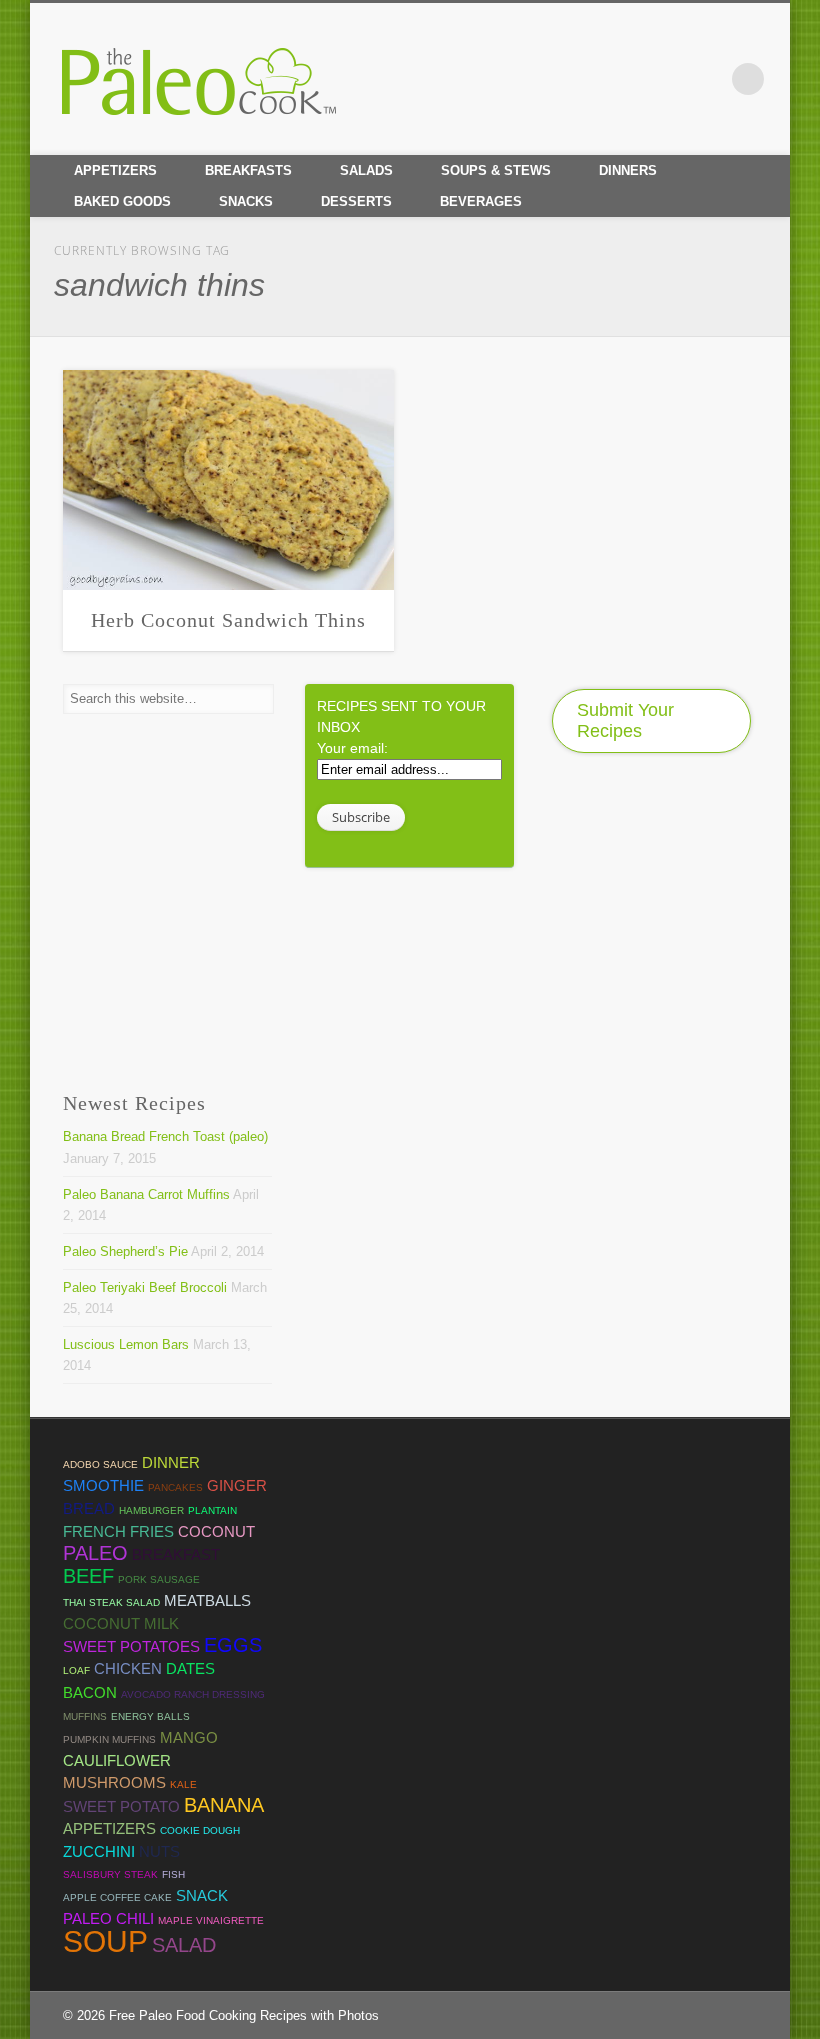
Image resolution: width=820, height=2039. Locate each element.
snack (202, 1895)
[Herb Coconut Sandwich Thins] (228, 480)
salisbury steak (110, 1874)
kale (183, 1784)
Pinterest (665, 79)
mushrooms (114, 1782)
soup (105, 1941)
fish (173, 1874)
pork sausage (159, 1579)
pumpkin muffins (109, 1739)
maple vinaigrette (211, 1920)
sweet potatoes (131, 1646)
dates (190, 1668)
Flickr (707, 79)
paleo (95, 1553)
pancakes (175, 1487)
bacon (90, 1692)
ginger (237, 1485)
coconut (216, 1531)
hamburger (151, 1510)
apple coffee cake (117, 1897)
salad (184, 1945)
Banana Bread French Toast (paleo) (165, 1136)
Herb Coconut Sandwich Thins (228, 620)
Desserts (356, 201)
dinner (171, 1462)
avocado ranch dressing (193, 1694)
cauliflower (117, 1760)
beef (88, 1576)
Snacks (246, 201)
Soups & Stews (496, 170)
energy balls (150, 1716)
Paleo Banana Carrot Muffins (146, 1194)
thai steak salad (111, 1602)
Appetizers (115, 170)
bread (89, 1508)
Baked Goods (122, 201)
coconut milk (121, 1623)
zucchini (99, 1851)
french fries (118, 1531)
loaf (76, 1670)
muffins (85, 1716)
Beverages (481, 201)
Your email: (352, 748)
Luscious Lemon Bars (126, 1344)
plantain (212, 1510)
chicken (128, 1668)
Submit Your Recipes (625, 720)
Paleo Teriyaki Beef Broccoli (145, 1287)
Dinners (628, 170)
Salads (366, 170)
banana (224, 1805)
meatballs (207, 1600)
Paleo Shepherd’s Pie (125, 1251)
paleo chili (108, 1918)
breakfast (176, 1554)
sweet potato (121, 1806)
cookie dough (200, 1830)
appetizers (109, 1828)
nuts (159, 1851)
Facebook (581, 79)
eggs (233, 1645)
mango (189, 1737)
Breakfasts (248, 170)
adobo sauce (100, 1464)
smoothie (103, 1485)
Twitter (623, 79)
